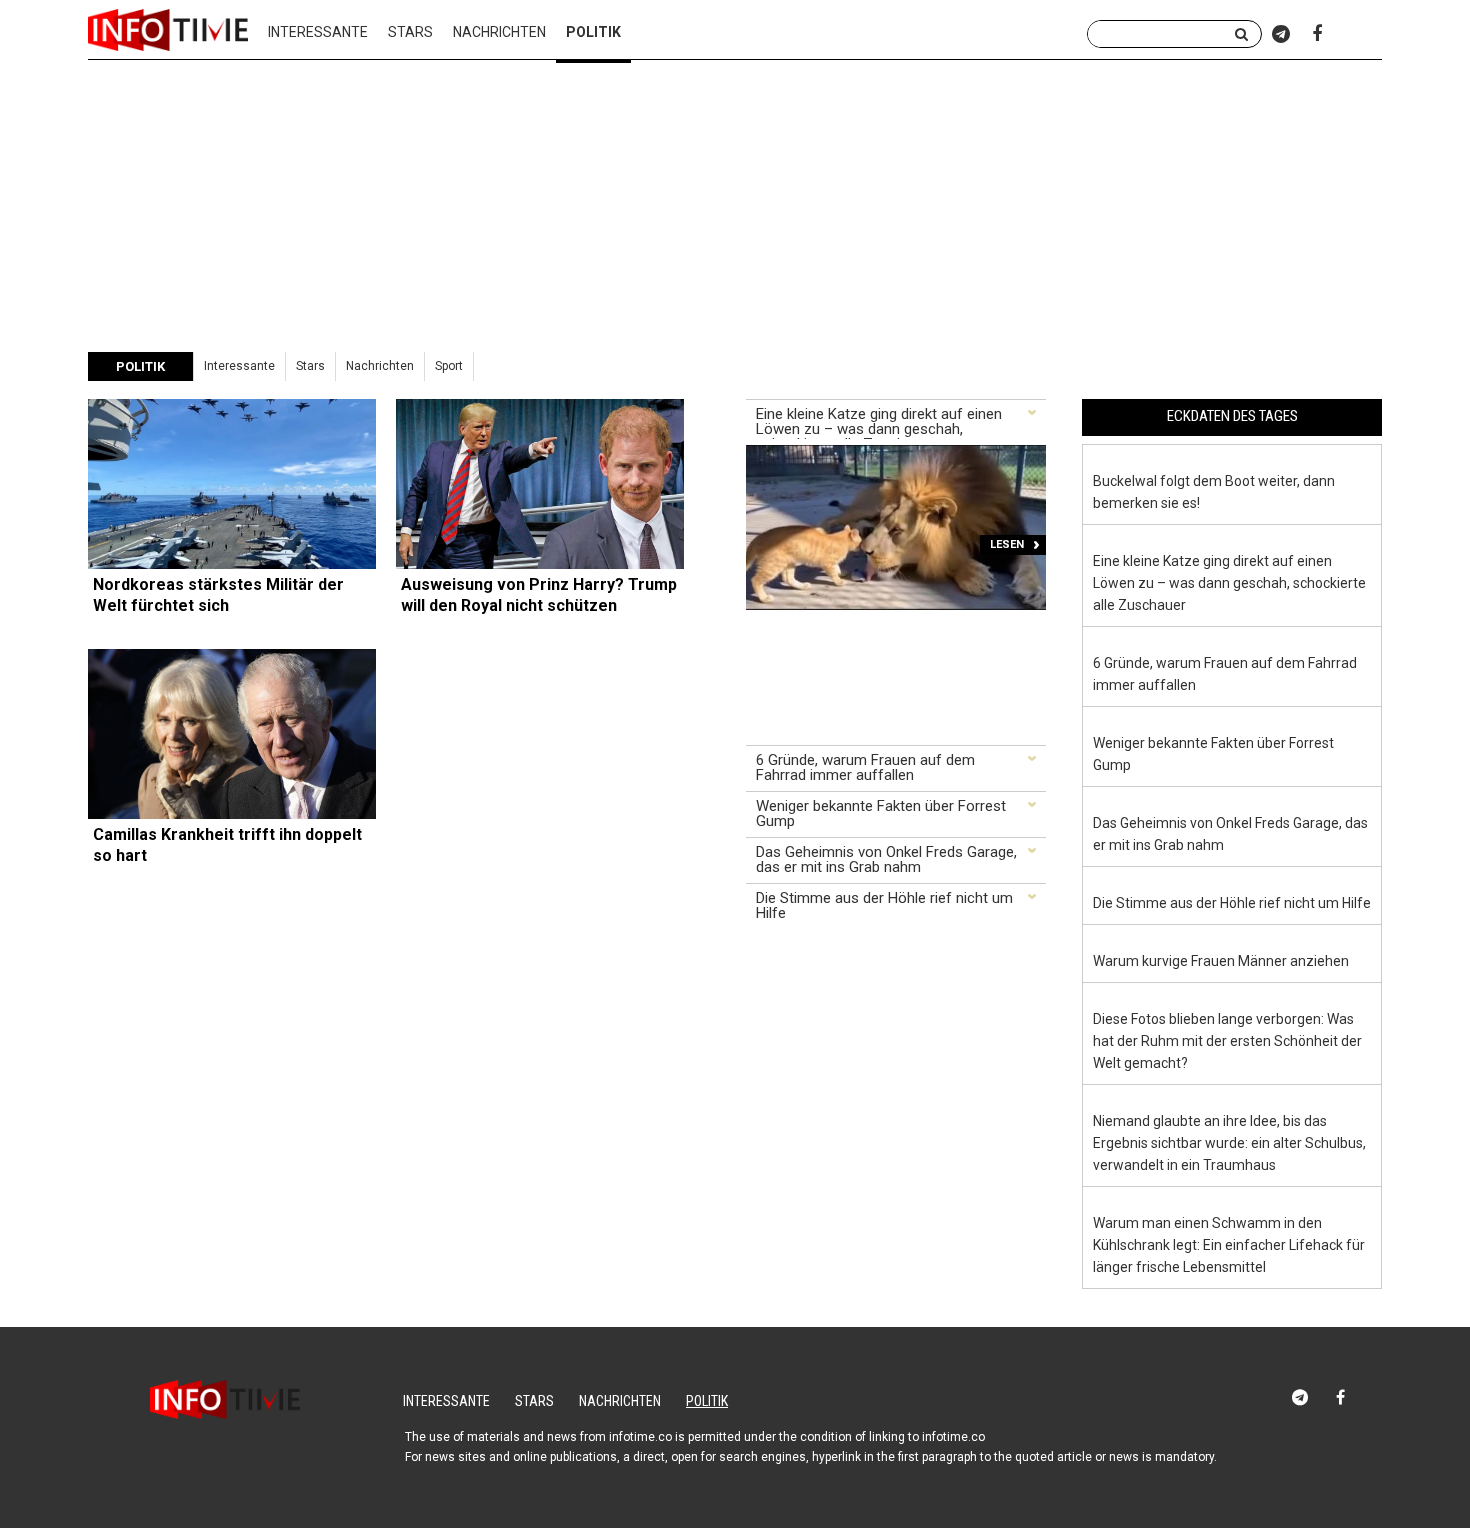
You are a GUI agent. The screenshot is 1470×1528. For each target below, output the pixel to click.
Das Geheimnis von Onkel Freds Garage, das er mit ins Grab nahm (886, 860)
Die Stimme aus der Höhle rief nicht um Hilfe (884, 906)
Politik (707, 1401)
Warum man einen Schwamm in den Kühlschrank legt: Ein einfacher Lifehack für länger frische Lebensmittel (1229, 1245)
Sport (449, 366)
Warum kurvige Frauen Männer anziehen (1221, 961)
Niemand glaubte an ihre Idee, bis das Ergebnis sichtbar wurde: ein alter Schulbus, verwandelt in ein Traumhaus (1229, 1143)
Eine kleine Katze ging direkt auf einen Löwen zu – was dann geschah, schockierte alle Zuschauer (879, 423)
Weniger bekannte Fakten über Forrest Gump (881, 814)
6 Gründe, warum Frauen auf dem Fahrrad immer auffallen (865, 768)
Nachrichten (499, 32)
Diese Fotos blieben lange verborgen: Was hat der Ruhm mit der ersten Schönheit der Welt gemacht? (1227, 1041)
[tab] (896, 422)
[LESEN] (896, 454)
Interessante (318, 32)
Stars (410, 32)
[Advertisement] (735, 203)
